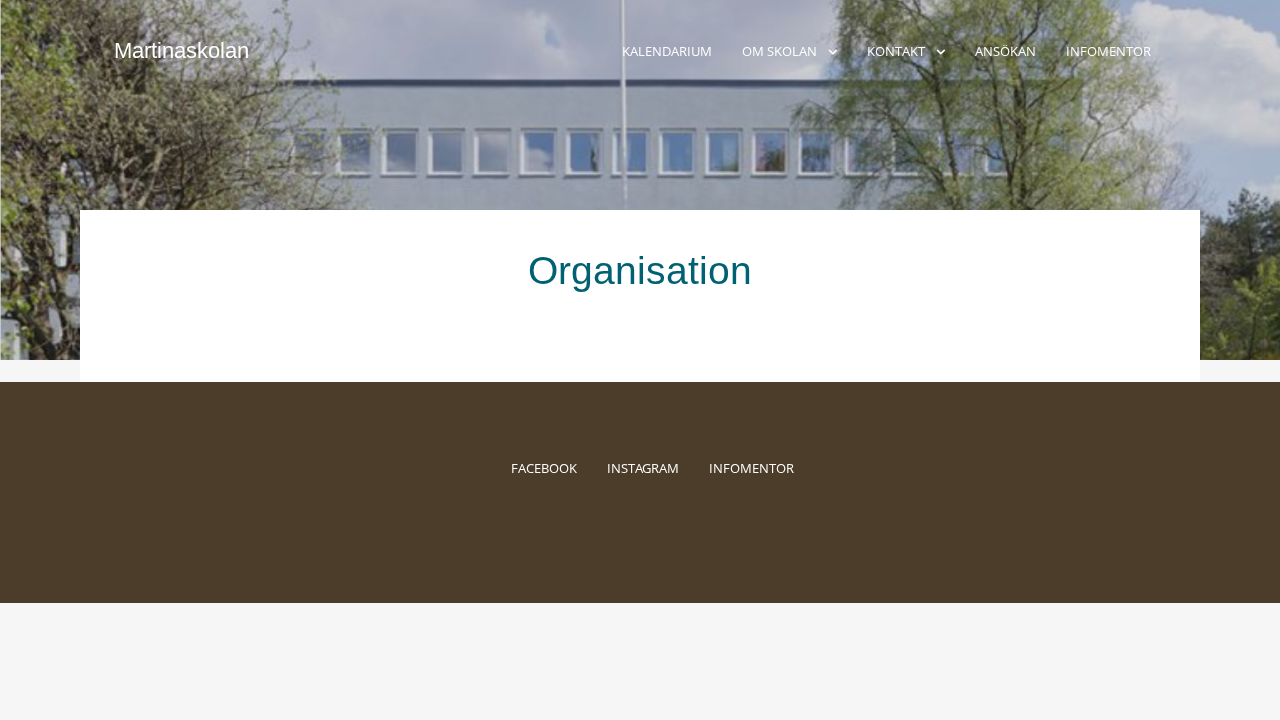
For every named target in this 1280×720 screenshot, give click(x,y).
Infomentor (1108, 51)
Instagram (643, 468)
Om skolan (779, 51)
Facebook (544, 468)
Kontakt (896, 51)
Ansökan (1005, 51)
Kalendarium (667, 51)
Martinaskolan (181, 50)
